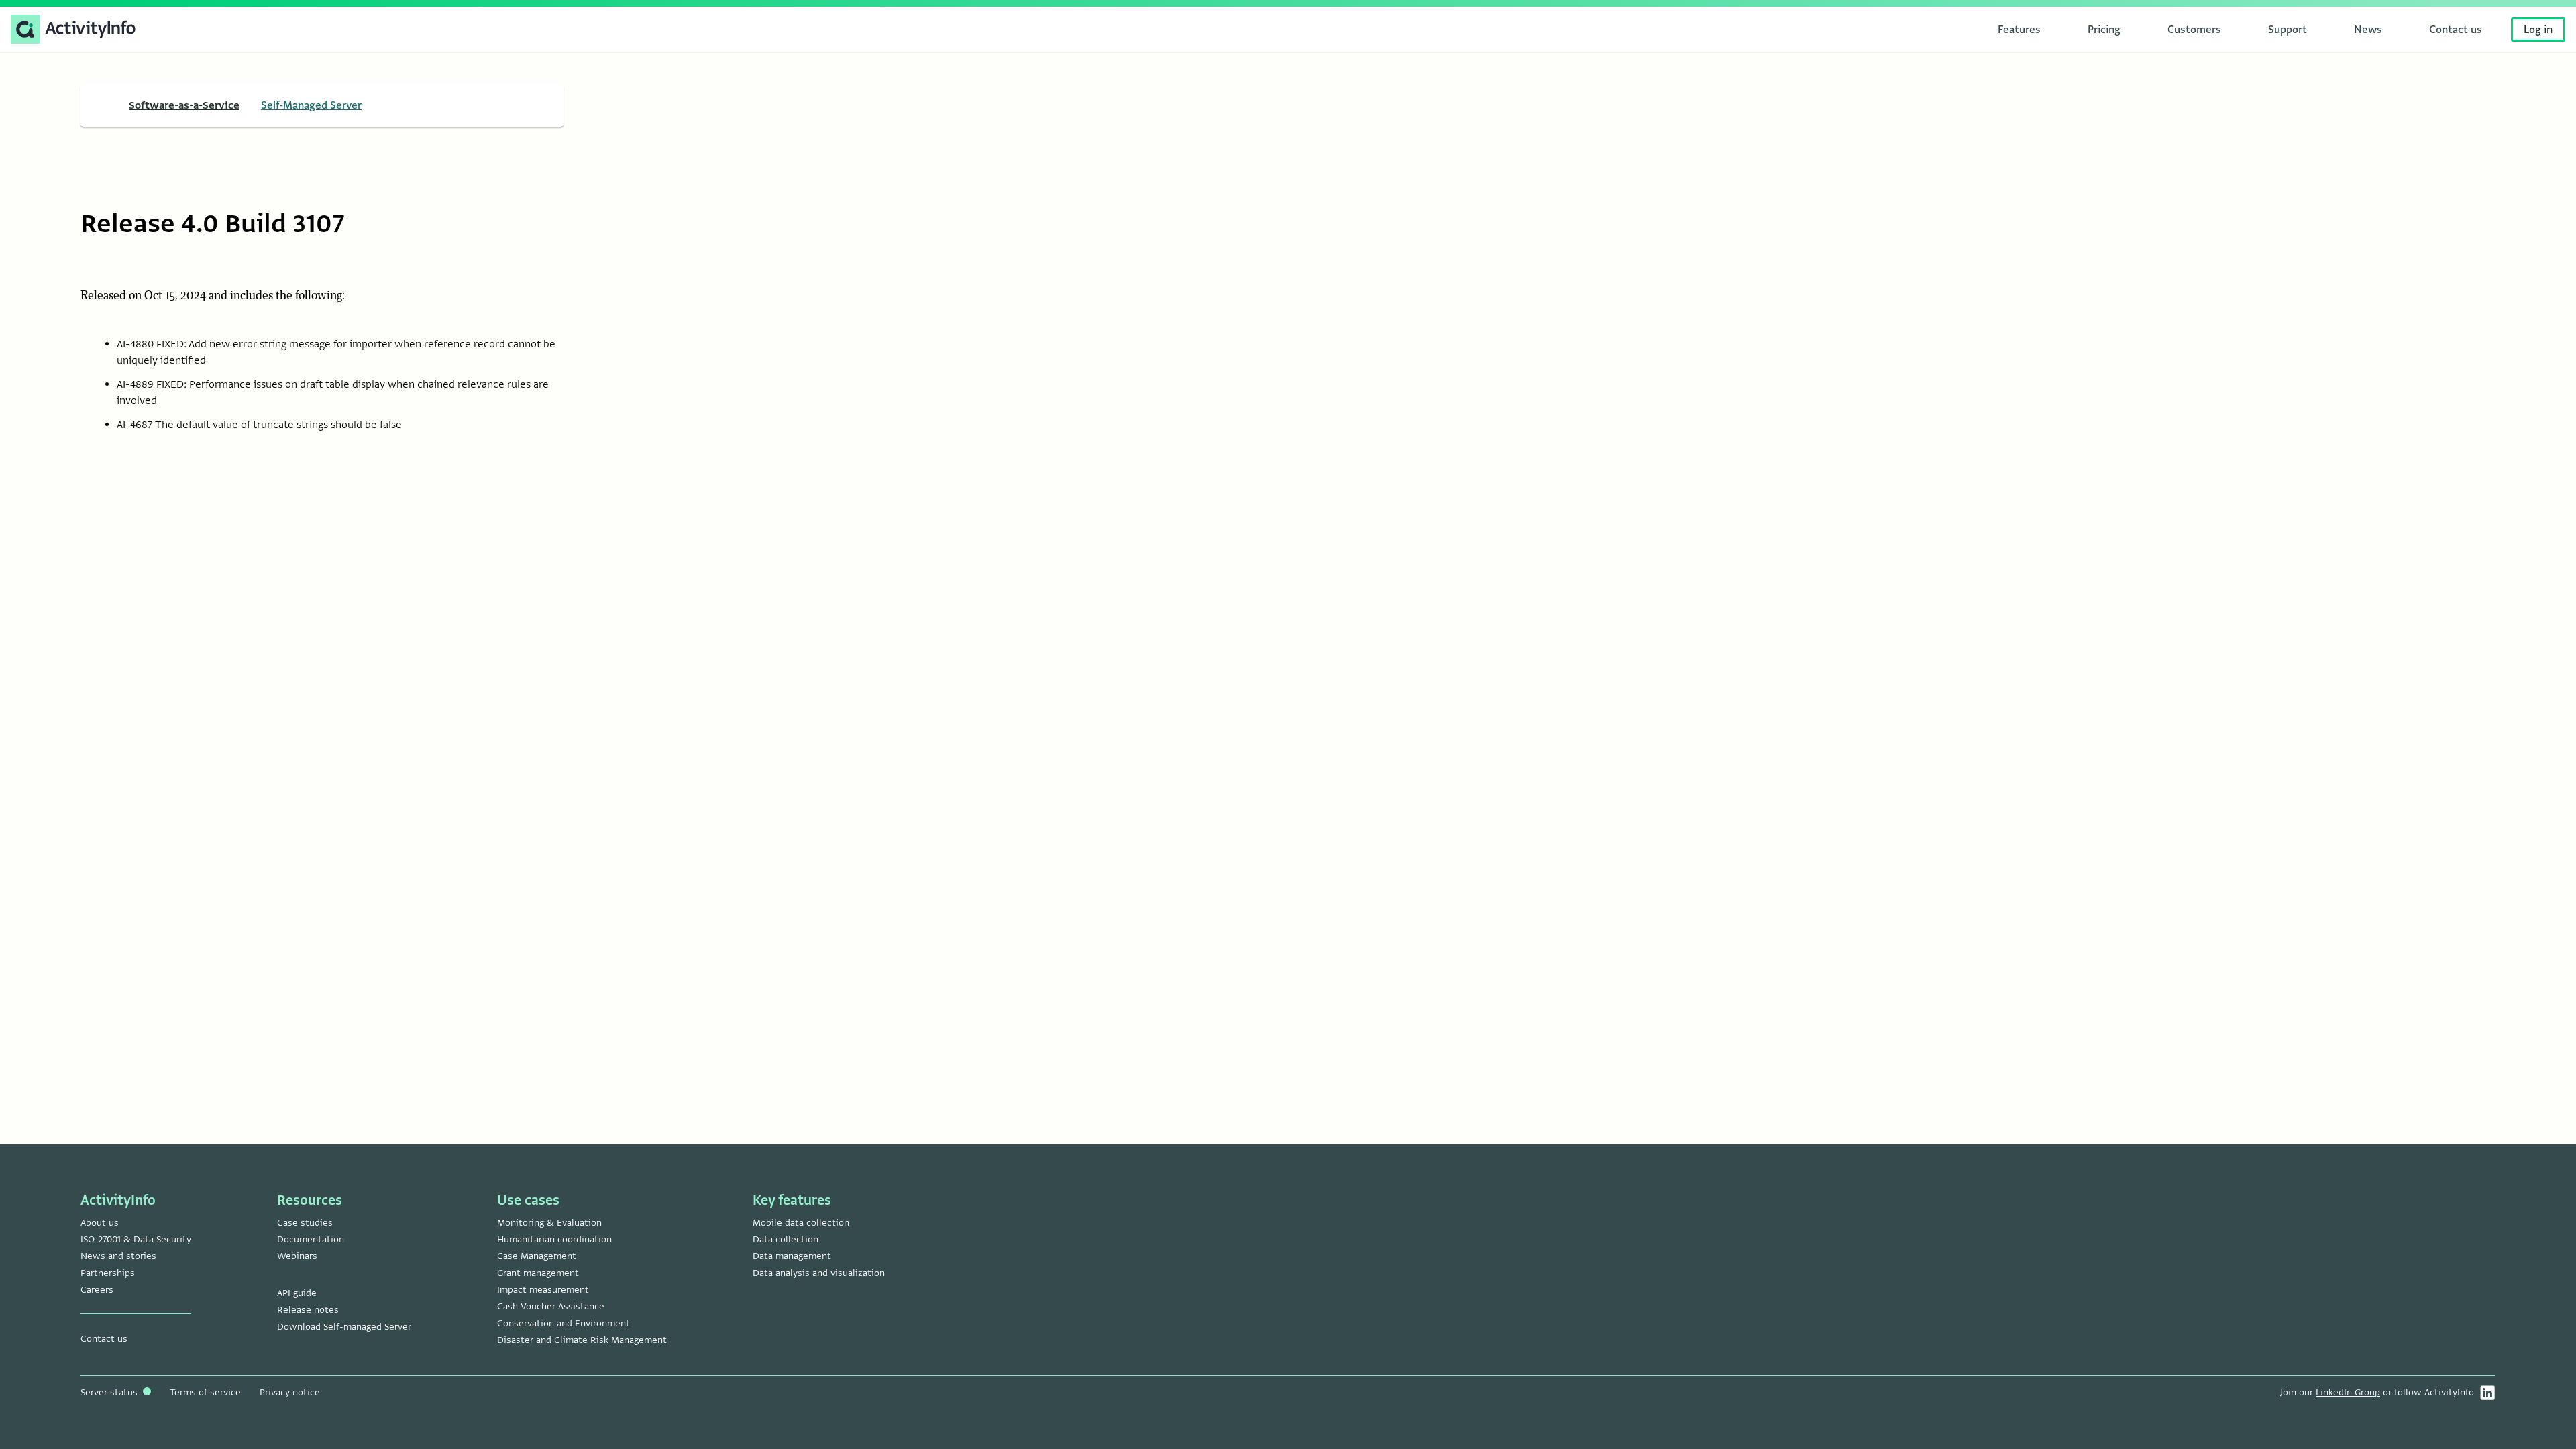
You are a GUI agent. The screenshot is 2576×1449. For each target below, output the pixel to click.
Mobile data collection (801, 1223)
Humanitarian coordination (554, 1239)
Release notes (308, 1310)
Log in (2538, 30)
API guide (297, 1293)
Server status (110, 1392)
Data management (792, 1256)
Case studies (305, 1223)
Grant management (538, 1273)
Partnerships (108, 1273)
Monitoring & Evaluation (549, 1223)
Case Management (537, 1256)
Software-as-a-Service (184, 105)
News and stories (118, 1256)
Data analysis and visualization (819, 1273)
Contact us (104, 1339)
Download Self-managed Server (344, 1327)
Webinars (297, 1256)
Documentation (311, 1239)
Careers (97, 1290)
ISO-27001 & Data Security (136, 1239)
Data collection (786, 1239)
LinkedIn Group (2348, 1392)
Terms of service (205, 1392)
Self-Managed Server (311, 105)
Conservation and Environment (563, 1323)
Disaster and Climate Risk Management (582, 1340)
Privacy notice (290, 1392)
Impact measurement (543, 1290)
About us (100, 1223)
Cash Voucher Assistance (551, 1306)
